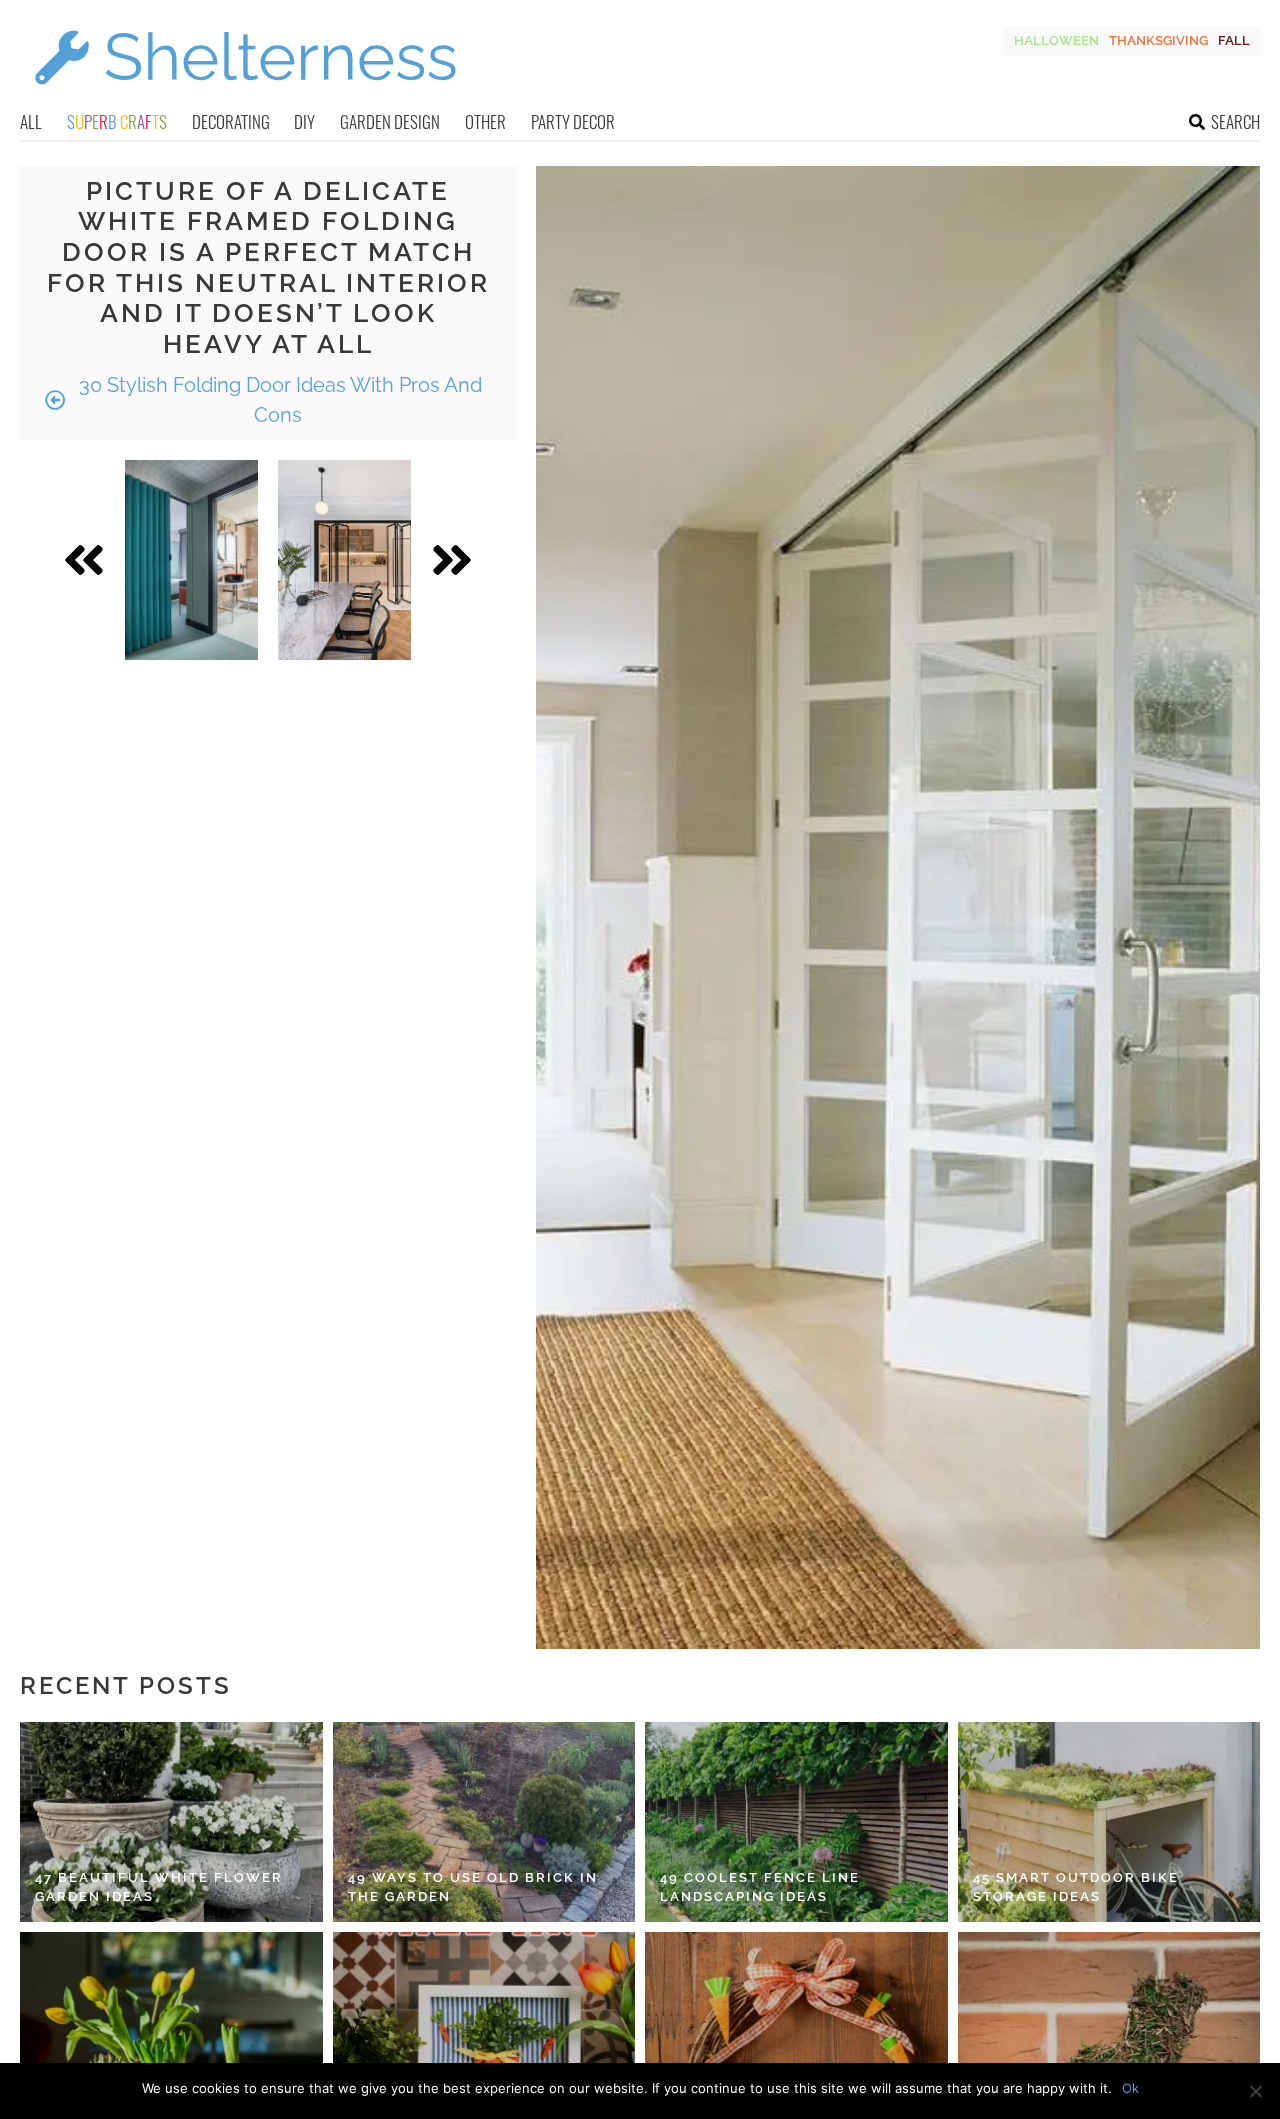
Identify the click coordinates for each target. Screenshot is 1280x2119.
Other (485, 121)
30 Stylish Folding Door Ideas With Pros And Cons (278, 400)
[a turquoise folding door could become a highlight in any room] (191, 560)
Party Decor (573, 121)
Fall (1234, 40)
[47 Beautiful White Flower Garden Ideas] (171, 1822)
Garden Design (390, 121)
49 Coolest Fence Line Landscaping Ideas (760, 1887)
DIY (304, 121)
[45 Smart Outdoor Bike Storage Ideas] (1109, 1822)
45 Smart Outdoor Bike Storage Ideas (1076, 1887)
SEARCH (1235, 121)
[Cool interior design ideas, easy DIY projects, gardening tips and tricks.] (245, 96)
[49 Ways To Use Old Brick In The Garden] (484, 1822)
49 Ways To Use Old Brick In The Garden (473, 1887)
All (31, 121)
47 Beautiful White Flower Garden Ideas (159, 1887)
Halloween (1056, 40)
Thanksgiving (1158, 40)
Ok (1130, 2088)
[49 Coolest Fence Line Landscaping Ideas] (796, 1822)
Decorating (231, 121)
